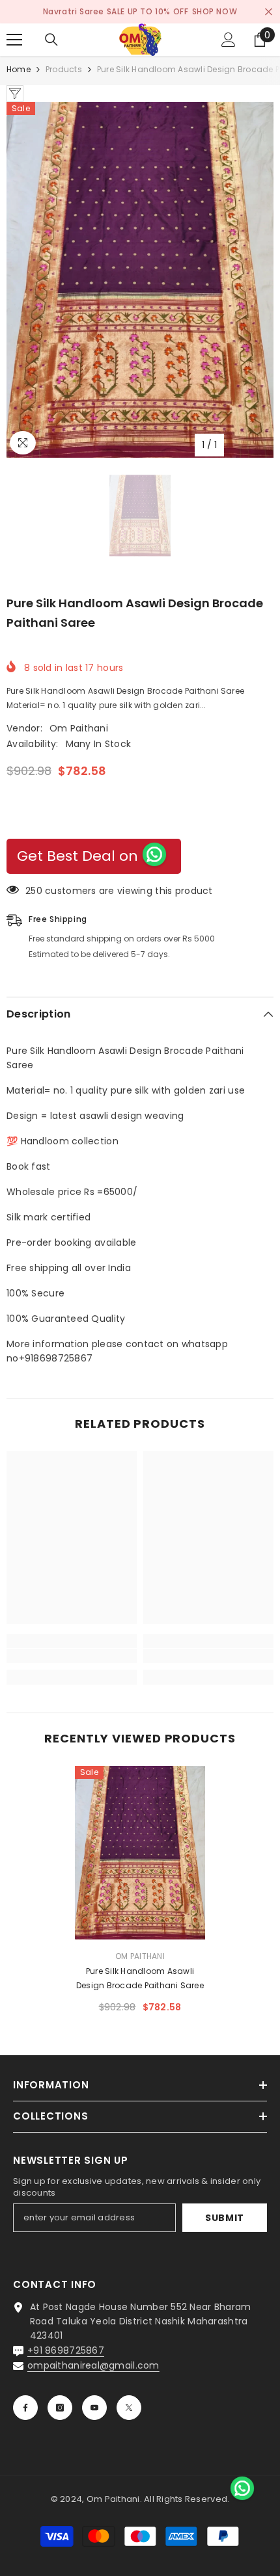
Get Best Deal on (77, 856)
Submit (225, 2218)
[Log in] (229, 40)
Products (64, 69)
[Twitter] (129, 2408)
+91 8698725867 (66, 2350)
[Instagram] (60, 2408)
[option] (140, 280)
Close (269, 12)
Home (19, 69)
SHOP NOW (215, 11)
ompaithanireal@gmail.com (93, 2365)
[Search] (51, 40)
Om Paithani (79, 728)
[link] (72, 1656)
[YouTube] (94, 2408)
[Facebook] (25, 2408)
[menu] (14, 40)
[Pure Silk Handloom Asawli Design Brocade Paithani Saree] (140, 1853)
